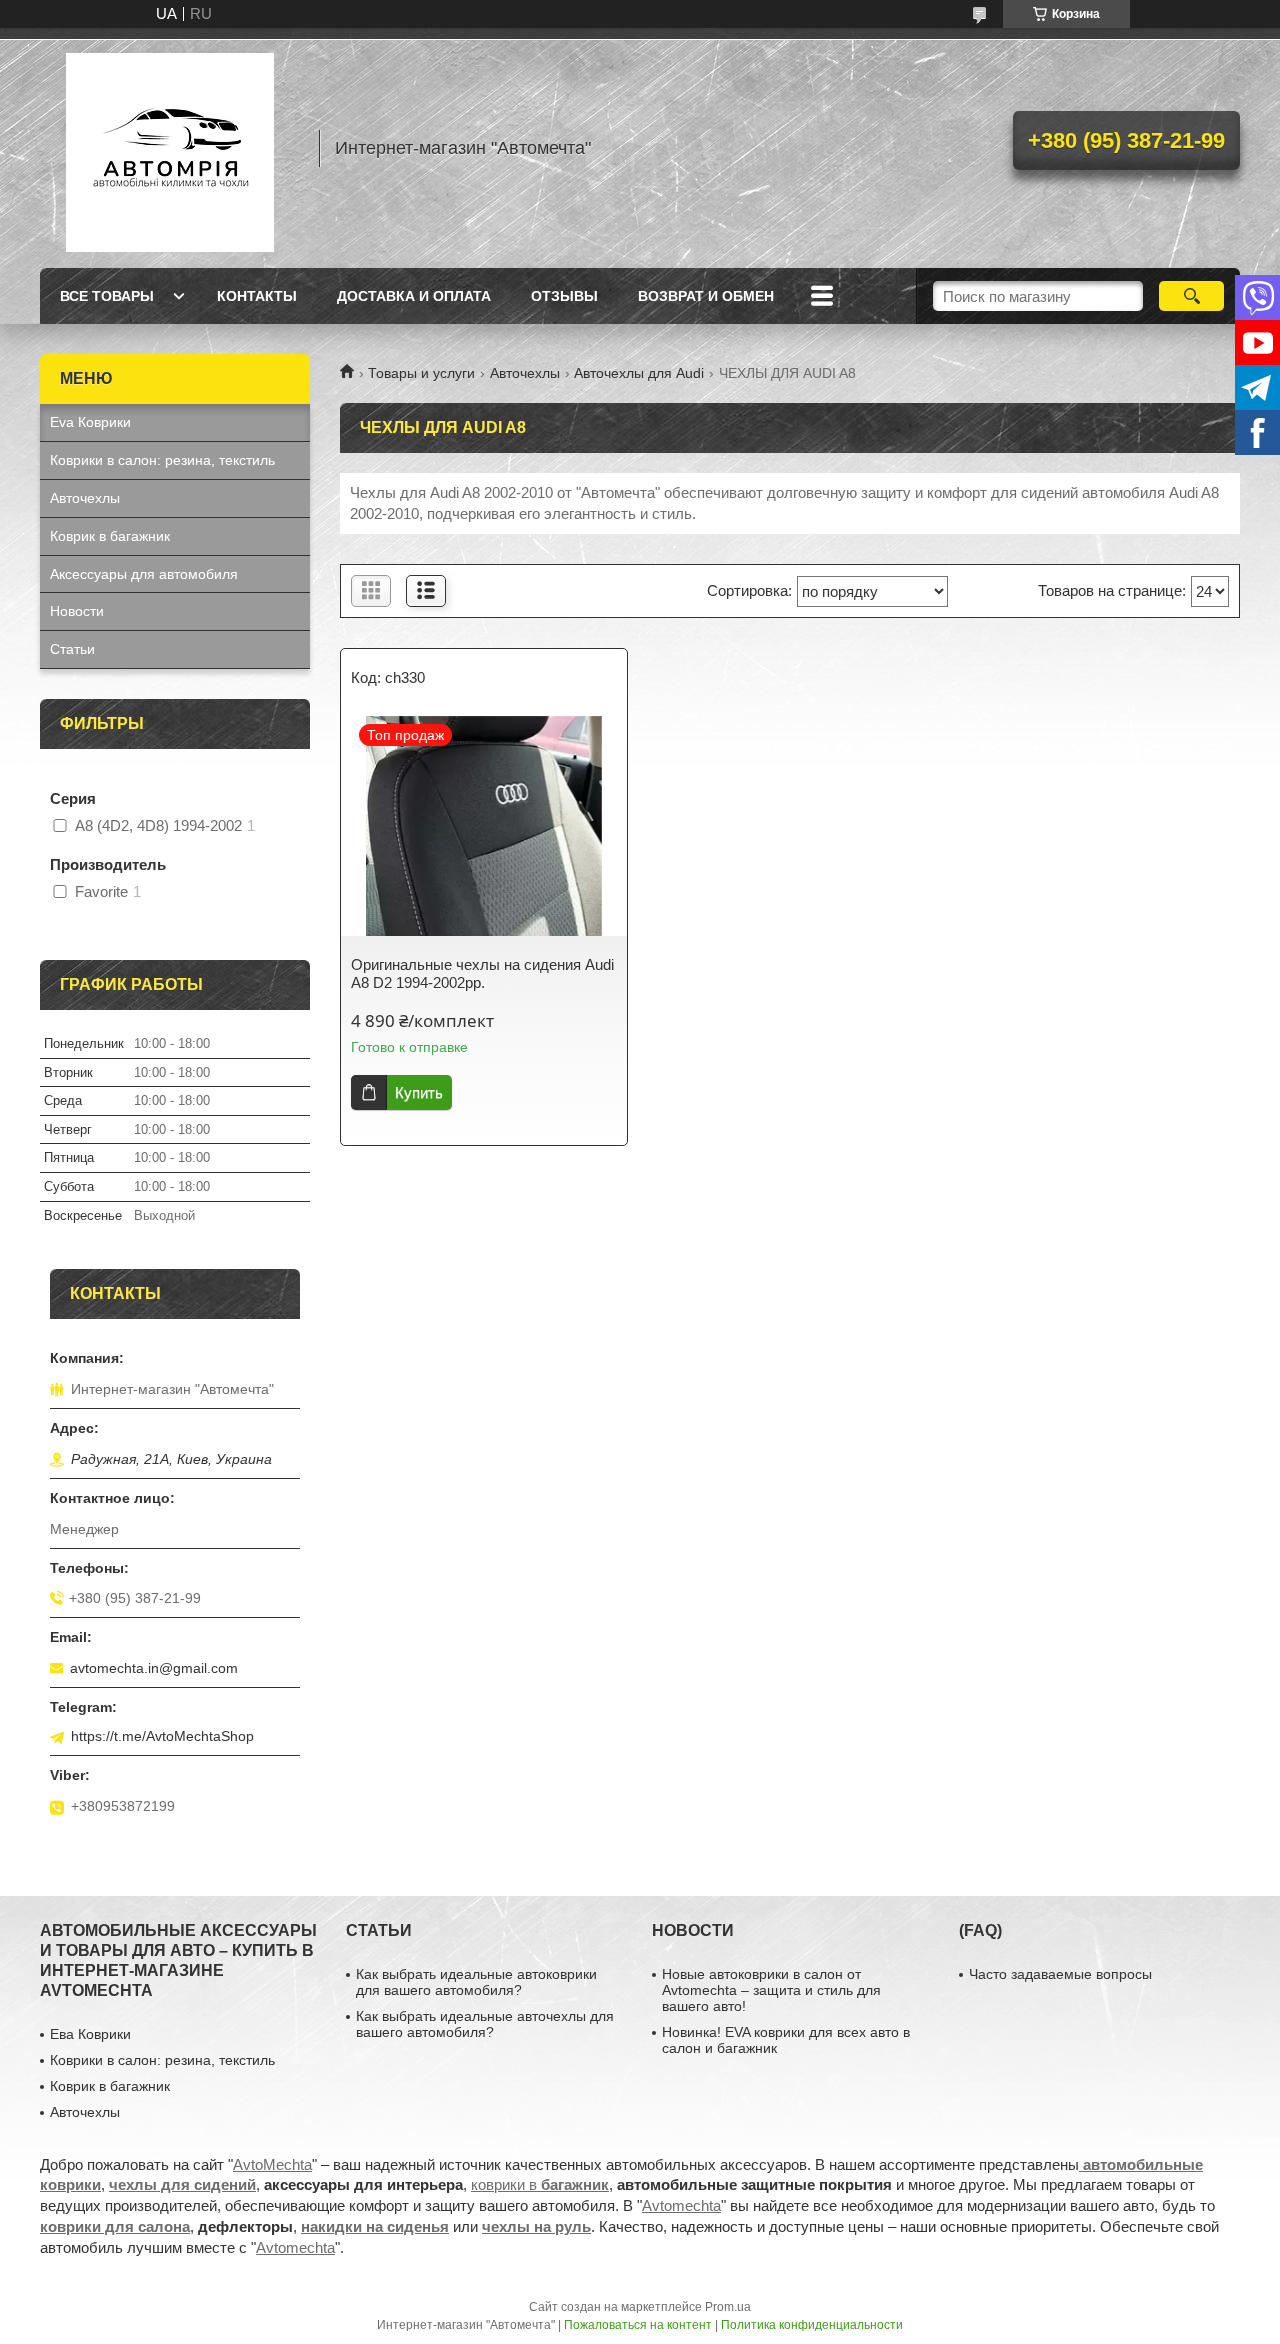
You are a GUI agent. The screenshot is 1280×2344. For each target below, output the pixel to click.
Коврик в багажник (110, 536)
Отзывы (564, 296)
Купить (419, 1092)
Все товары (107, 296)
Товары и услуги (421, 373)
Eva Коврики (90, 422)
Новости (77, 611)
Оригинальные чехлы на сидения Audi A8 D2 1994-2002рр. (482, 973)
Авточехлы (525, 373)
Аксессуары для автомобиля (144, 574)
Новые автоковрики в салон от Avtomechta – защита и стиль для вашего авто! (771, 1990)
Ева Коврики (90, 2034)
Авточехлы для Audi (639, 373)
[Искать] (1191, 296)
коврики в (540, 2184)
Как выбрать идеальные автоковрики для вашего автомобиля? (476, 1982)
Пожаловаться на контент (638, 2325)
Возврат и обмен (706, 296)
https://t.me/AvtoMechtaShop (162, 1736)
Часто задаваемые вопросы (1060, 1974)
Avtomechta (681, 2205)
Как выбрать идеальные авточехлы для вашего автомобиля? (485, 2024)
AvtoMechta (272, 2164)
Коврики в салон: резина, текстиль (162, 460)
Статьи (72, 649)
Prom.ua (728, 2307)
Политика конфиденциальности (812, 2325)
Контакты (257, 296)
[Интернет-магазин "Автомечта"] (170, 148)
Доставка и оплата (414, 296)
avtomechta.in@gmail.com (154, 1668)
